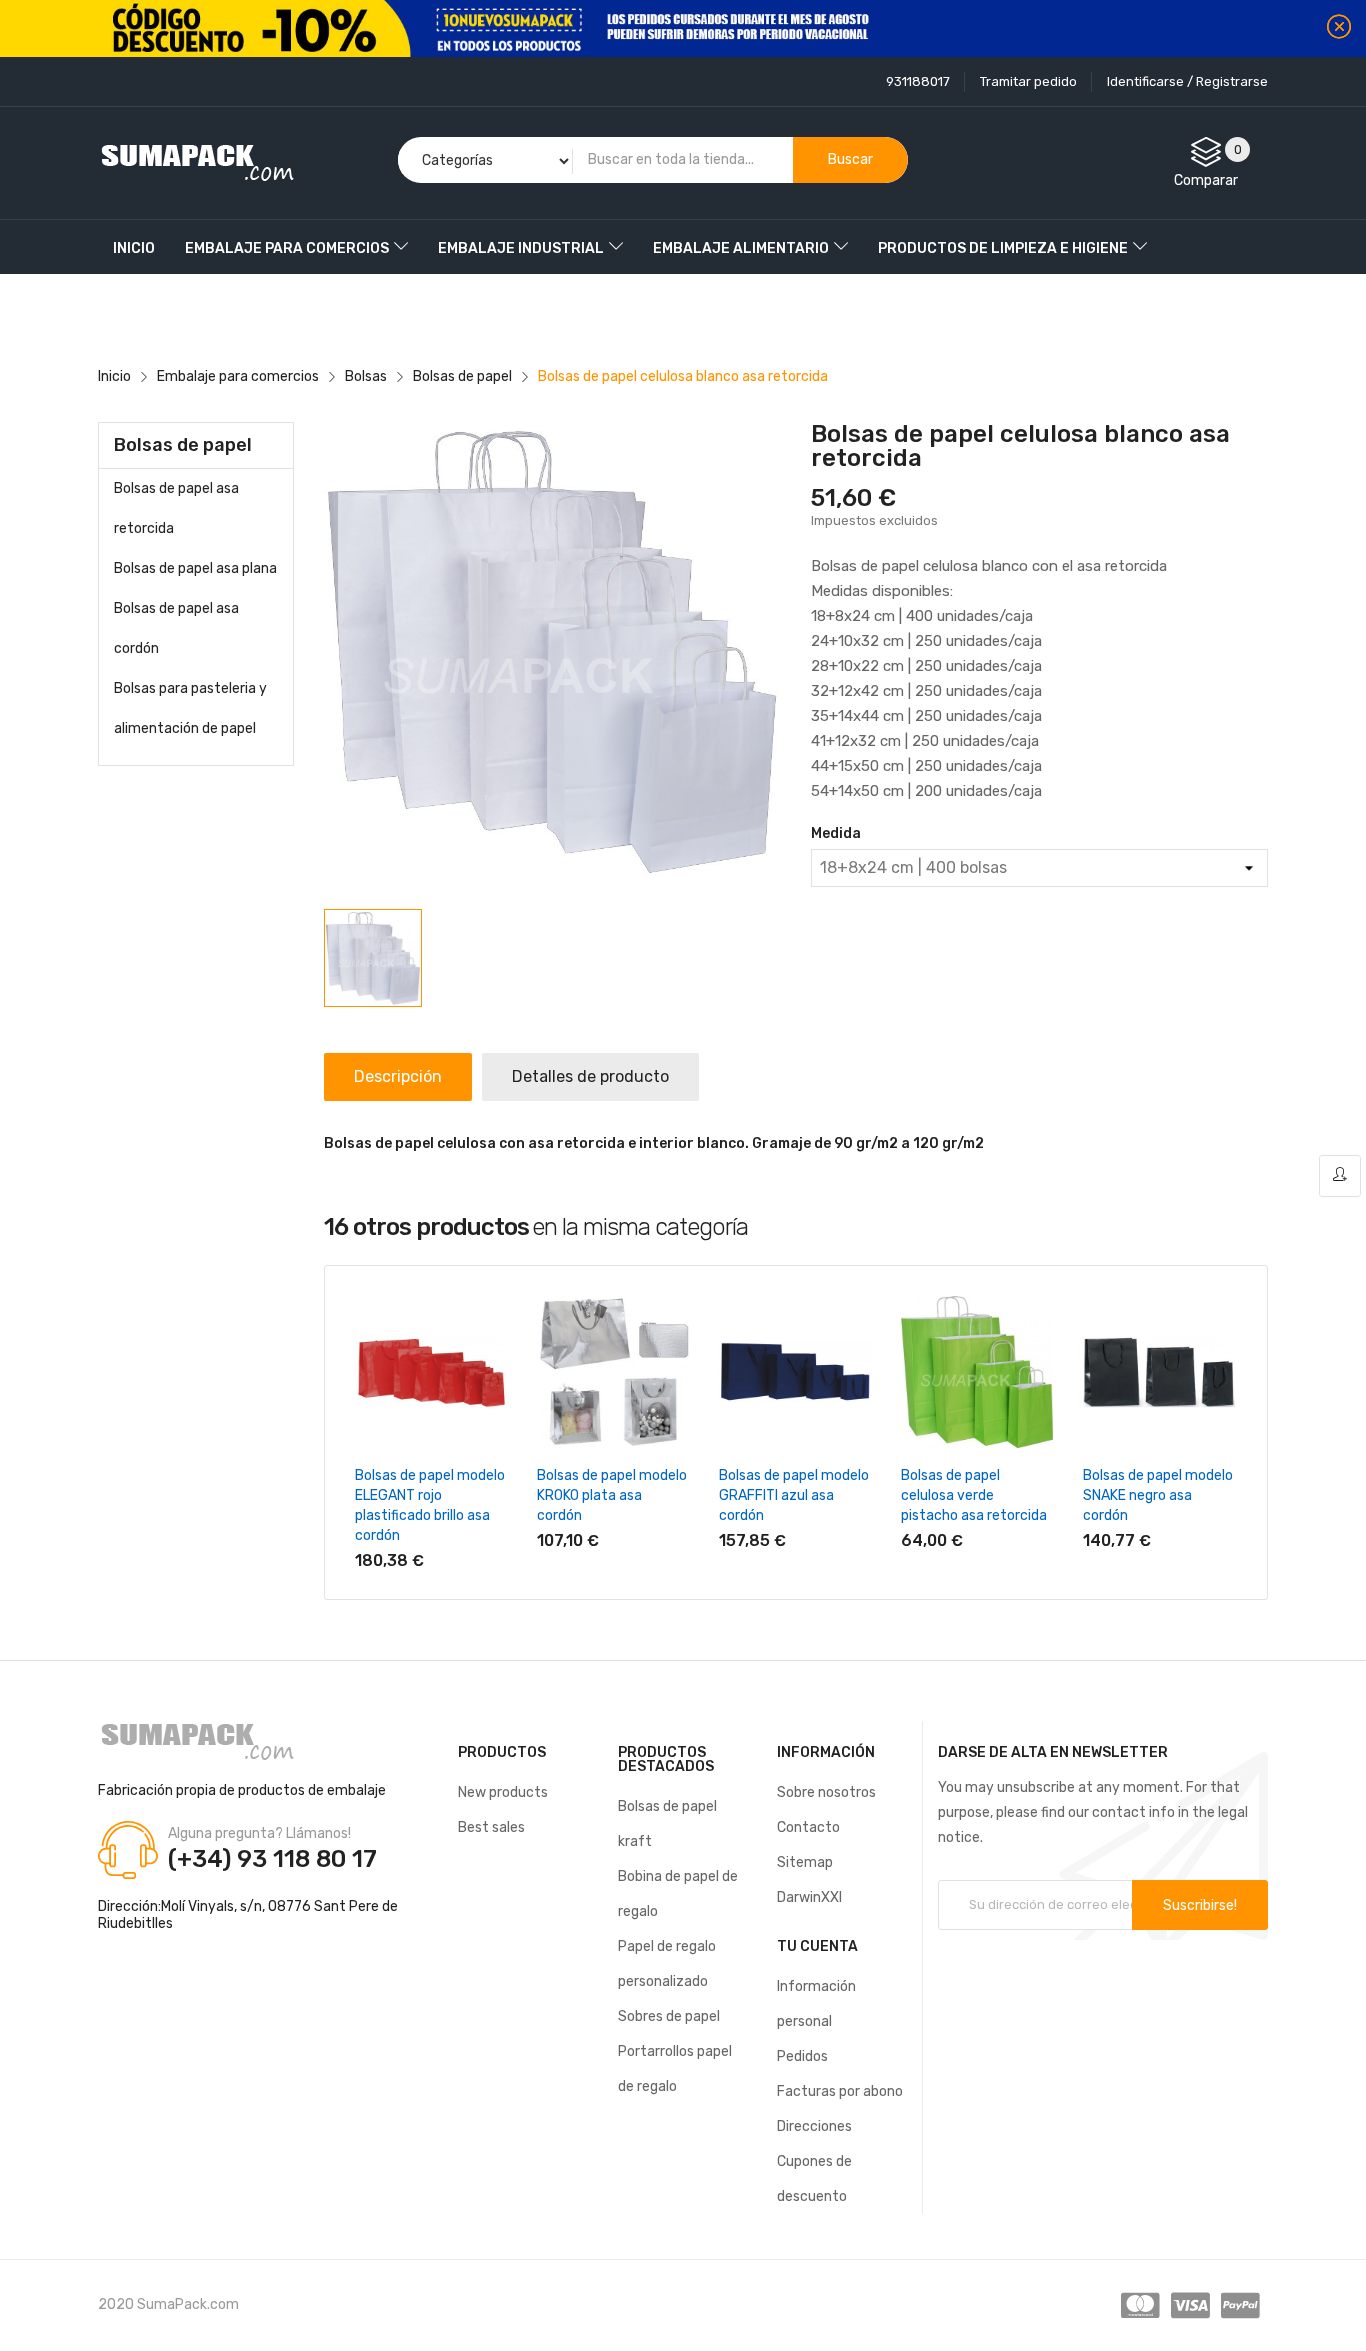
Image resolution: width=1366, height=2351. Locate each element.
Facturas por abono (840, 2091)
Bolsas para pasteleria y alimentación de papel (190, 708)
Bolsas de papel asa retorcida (176, 508)
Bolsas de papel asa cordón (176, 628)
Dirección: (129, 1906)
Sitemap (805, 1862)
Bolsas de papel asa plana (195, 568)
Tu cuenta (817, 1946)
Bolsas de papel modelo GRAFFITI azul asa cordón (794, 1495)
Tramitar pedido (1028, 81)
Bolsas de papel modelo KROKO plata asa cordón (612, 1495)
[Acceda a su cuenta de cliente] (1340, 1176)
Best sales (491, 1827)
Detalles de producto (590, 1076)
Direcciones (814, 2126)
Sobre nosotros (826, 1792)
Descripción (398, 1076)
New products (503, 1792)
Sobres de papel (669, 2016)
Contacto (808, 1827)
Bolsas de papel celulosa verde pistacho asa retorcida (974, 1495)
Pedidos (802, 2056)
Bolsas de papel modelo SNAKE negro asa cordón (1158, 1495)
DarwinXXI (809, 1897)
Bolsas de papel (183, 445)
